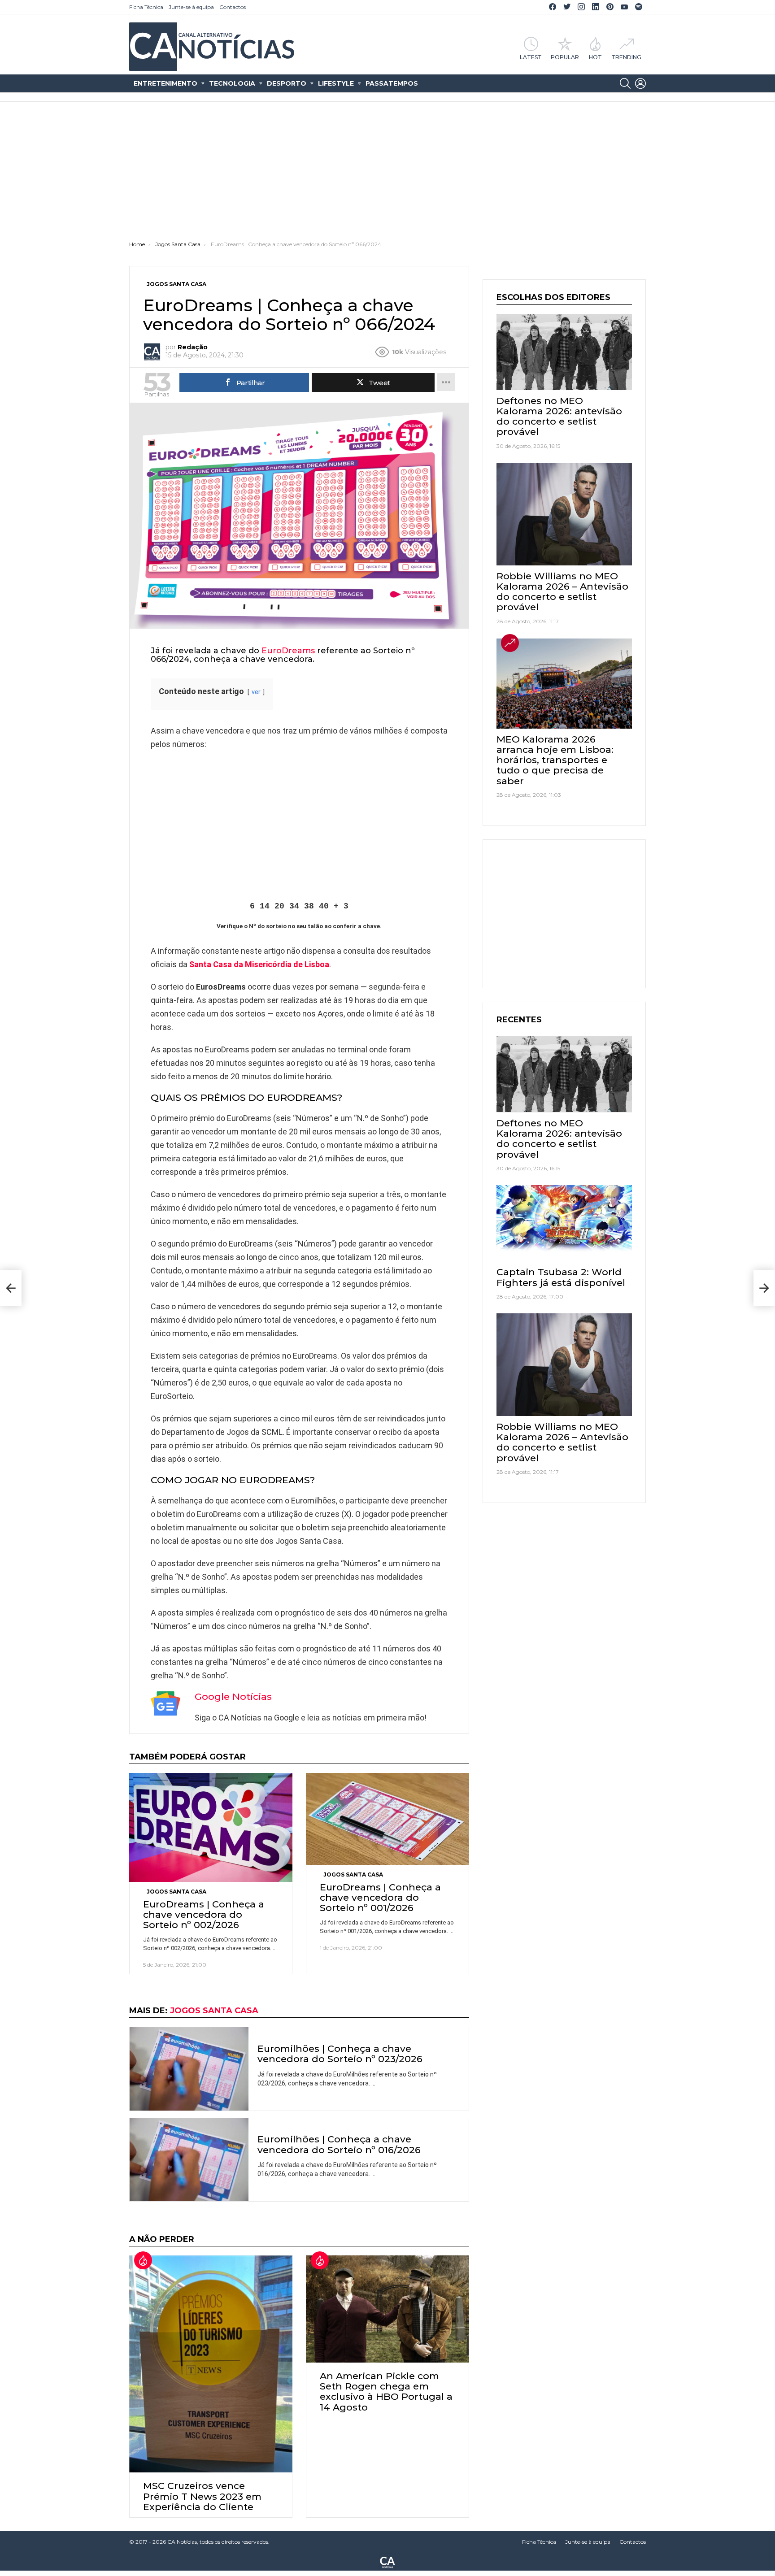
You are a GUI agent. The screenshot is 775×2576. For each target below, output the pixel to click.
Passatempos (392, 83)
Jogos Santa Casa (176, 1892)
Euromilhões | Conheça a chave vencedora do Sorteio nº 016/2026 (339, 2144)
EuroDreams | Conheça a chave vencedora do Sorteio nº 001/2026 (380, 1897)
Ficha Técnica (146, 7)
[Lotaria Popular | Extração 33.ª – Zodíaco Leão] (11, 1288)
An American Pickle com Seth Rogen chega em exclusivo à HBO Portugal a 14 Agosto (386, 2391)
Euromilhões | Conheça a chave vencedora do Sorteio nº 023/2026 (340, 2054)
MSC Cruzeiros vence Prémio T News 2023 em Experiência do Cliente (202, 2496)
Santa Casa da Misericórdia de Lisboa (259, 964)
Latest (531, 57)
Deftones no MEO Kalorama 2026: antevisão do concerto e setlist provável (559, 416)
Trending (626, 57)
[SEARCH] (625, 83)
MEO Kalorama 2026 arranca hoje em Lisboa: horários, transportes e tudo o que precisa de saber (555, 760)
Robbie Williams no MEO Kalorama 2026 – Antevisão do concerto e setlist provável (562, 592)
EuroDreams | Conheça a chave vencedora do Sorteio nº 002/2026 (204, 1914)
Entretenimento (165, 83)
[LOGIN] (640, 83)
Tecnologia (232, 83)
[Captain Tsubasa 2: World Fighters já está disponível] (564, 1223)
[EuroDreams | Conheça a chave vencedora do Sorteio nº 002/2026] (211, 1827)
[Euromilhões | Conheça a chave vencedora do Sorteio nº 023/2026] (189, 2069)
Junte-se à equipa (191, 7)
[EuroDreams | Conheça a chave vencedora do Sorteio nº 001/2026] (387, 1819)
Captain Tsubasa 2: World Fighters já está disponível (561, 1277)
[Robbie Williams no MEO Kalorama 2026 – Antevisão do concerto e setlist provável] (564, 514)
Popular (565, 57)
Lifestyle (336, 83)
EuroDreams (288, 651)
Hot (595, 57)
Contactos (233, 7)
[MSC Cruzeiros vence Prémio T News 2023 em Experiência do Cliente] (211, 2364)
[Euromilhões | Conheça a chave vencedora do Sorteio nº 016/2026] (189, 2160)
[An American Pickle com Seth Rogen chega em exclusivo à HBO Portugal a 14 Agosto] (387, 2309)
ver (256, 692)
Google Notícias (233, 1696)
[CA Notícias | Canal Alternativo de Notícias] (387, 2562)
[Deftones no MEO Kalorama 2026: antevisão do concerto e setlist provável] (564, 352)
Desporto (287, 83)
